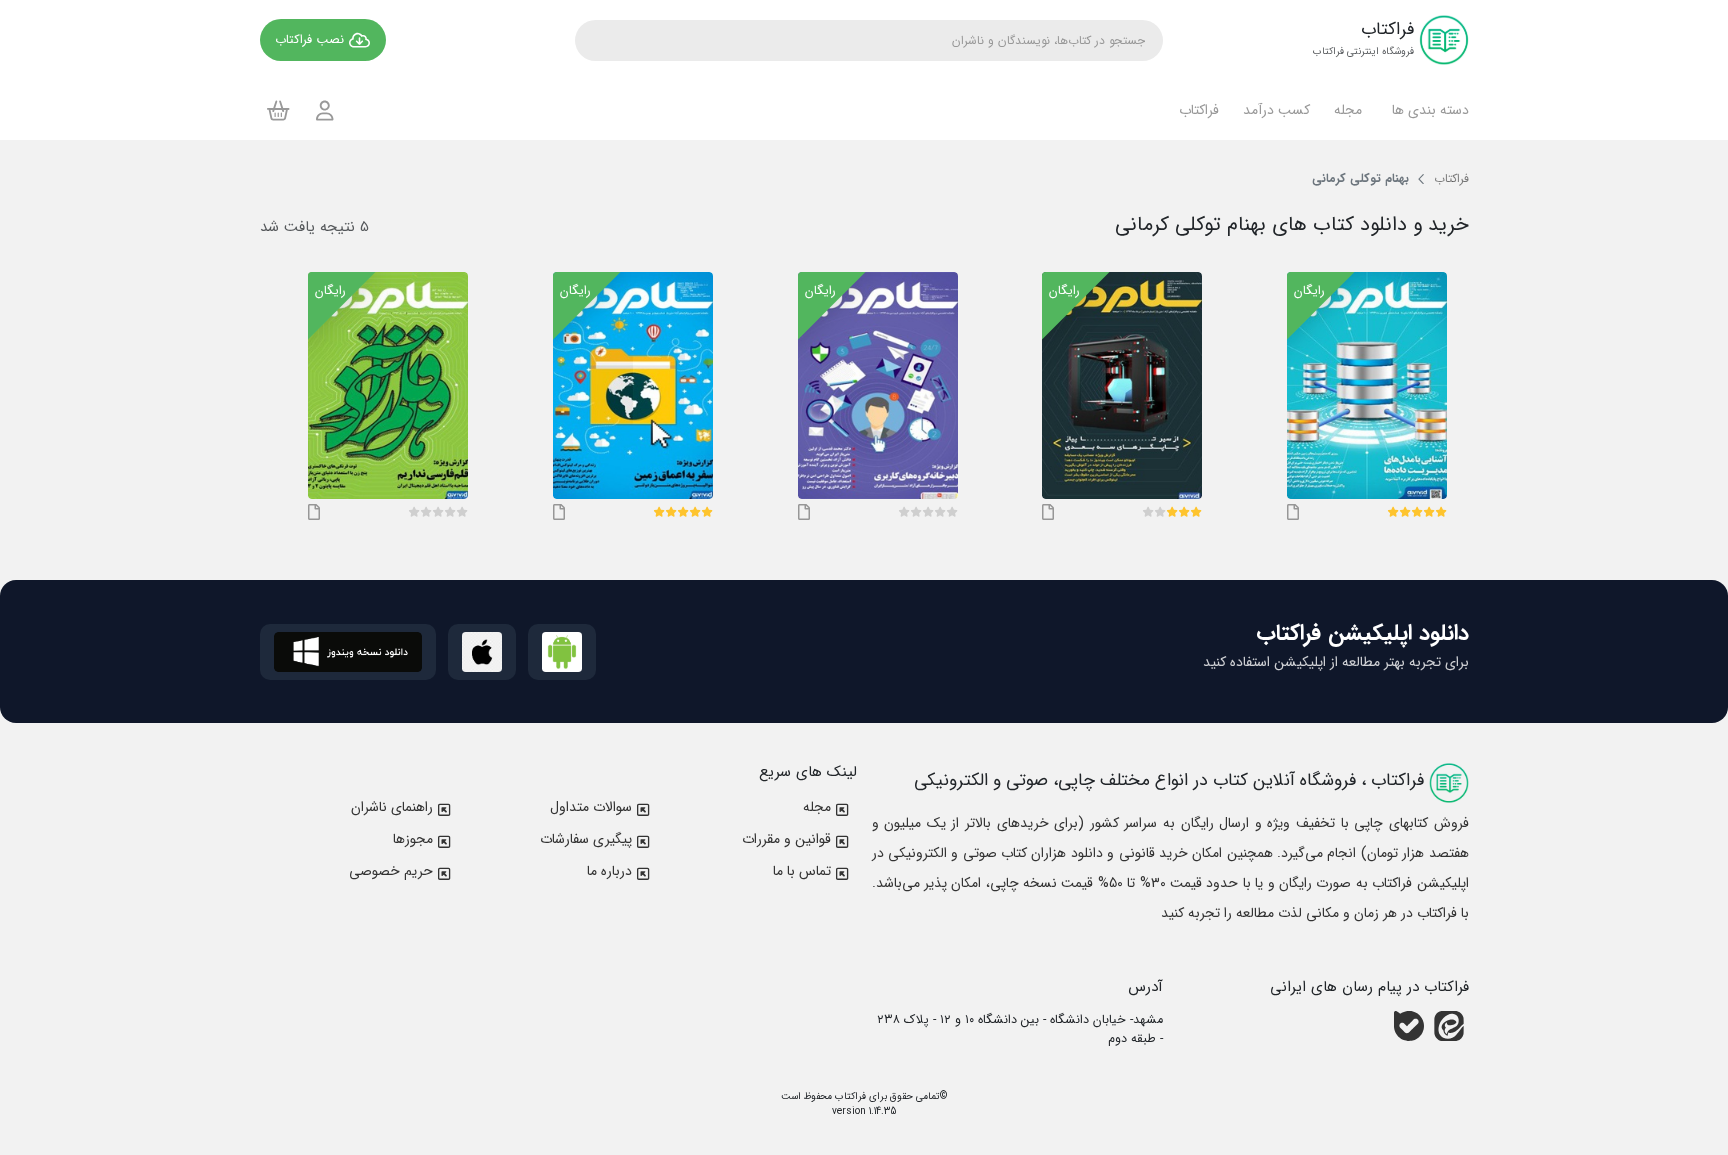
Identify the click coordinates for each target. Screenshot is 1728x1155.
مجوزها (413, 839)
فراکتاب (849, 1096)
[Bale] (1409, 1026)
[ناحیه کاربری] (325, 110)
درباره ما (609, 871)
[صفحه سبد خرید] (278, 110)
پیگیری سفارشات (586, 839)
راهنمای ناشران (392, 807)
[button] (1427, 110)
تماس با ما (802, 871)
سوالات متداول (591, 807)
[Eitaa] (1449, 1026)
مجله (817, 807)
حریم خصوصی (391, 871)
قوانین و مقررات (786, 839)
